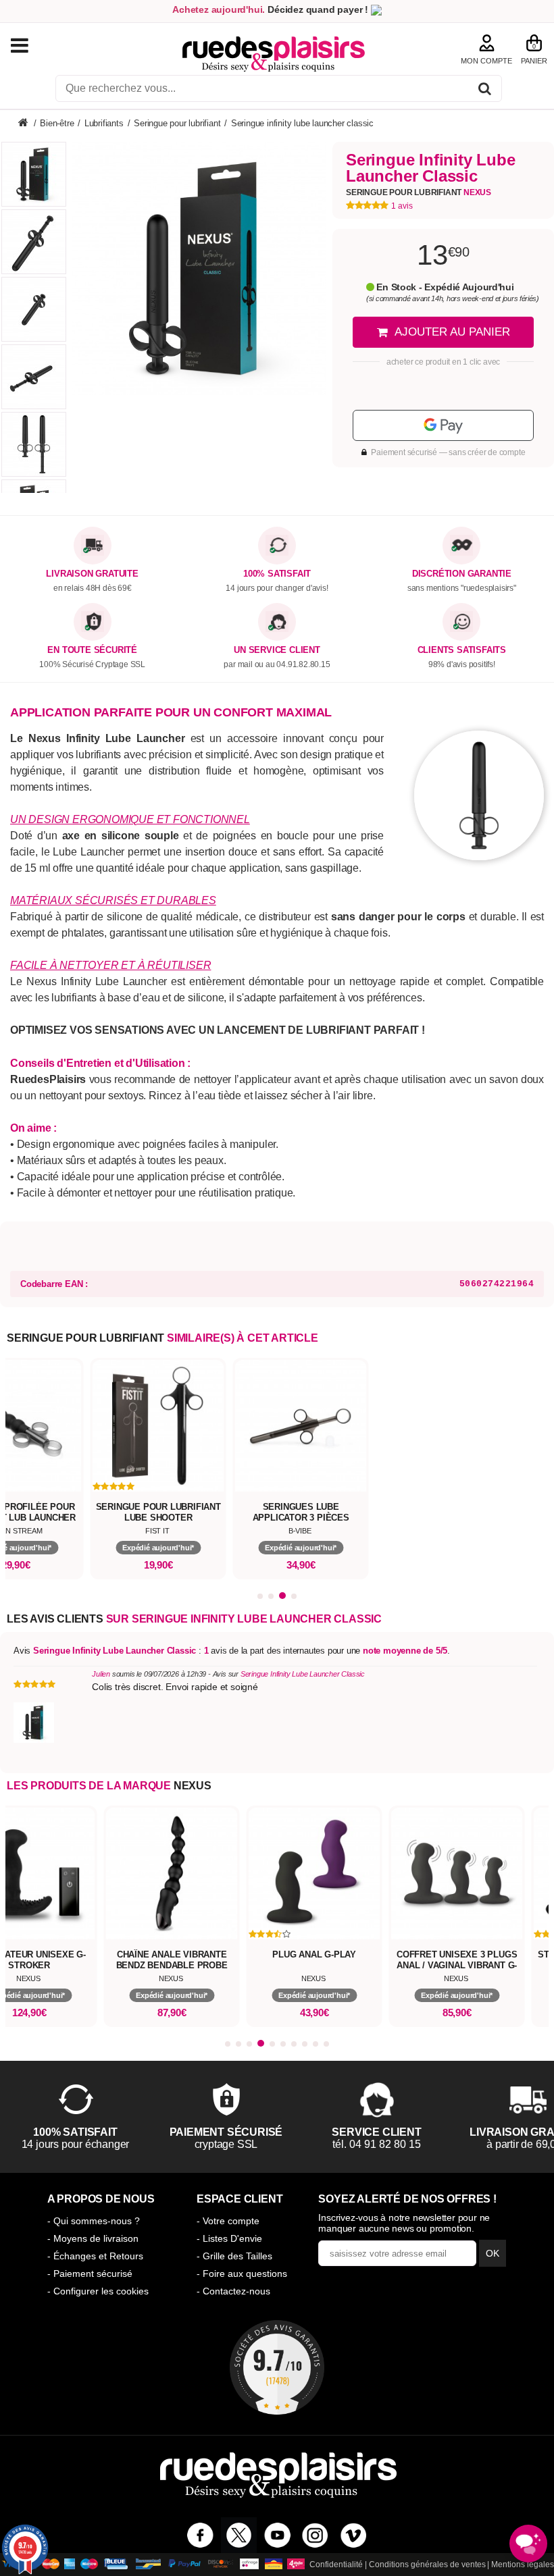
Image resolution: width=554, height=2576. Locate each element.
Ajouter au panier (452, 332)
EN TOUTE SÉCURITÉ (92, 650)
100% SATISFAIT (277, 574)
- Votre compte (228, 2221)
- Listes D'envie (229, 2238)
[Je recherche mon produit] (485, 91)
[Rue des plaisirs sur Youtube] (277, 2535)
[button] (260, 1596)
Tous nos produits (33, 46)
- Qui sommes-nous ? (94, 2221)
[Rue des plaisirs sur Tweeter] (239, 2535)
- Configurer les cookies (98, 2291)
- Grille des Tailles (234, 2256)
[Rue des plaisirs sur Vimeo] (354, 2535)
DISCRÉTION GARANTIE (462, 574)
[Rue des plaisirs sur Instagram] (315, 2535)
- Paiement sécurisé (90, 2273)
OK (493, 2253)
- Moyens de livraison (93, 2238)
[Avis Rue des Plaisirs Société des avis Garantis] (277, 2367)
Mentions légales (523, 2565)
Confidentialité (336, 2565)
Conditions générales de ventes (427, 2565)
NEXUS (193, 1786)
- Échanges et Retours (95, 2256)
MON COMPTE (486, 61)
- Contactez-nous (233, 2291)
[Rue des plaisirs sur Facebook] (200, 2535)
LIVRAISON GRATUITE (92, 574)
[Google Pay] (443, 425)
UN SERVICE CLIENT (277, 650)
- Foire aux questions (242, 2273)
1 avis (402, 206)
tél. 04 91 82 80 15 (226, 2144)
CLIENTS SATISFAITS (462, 650)
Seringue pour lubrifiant (419, 192)
